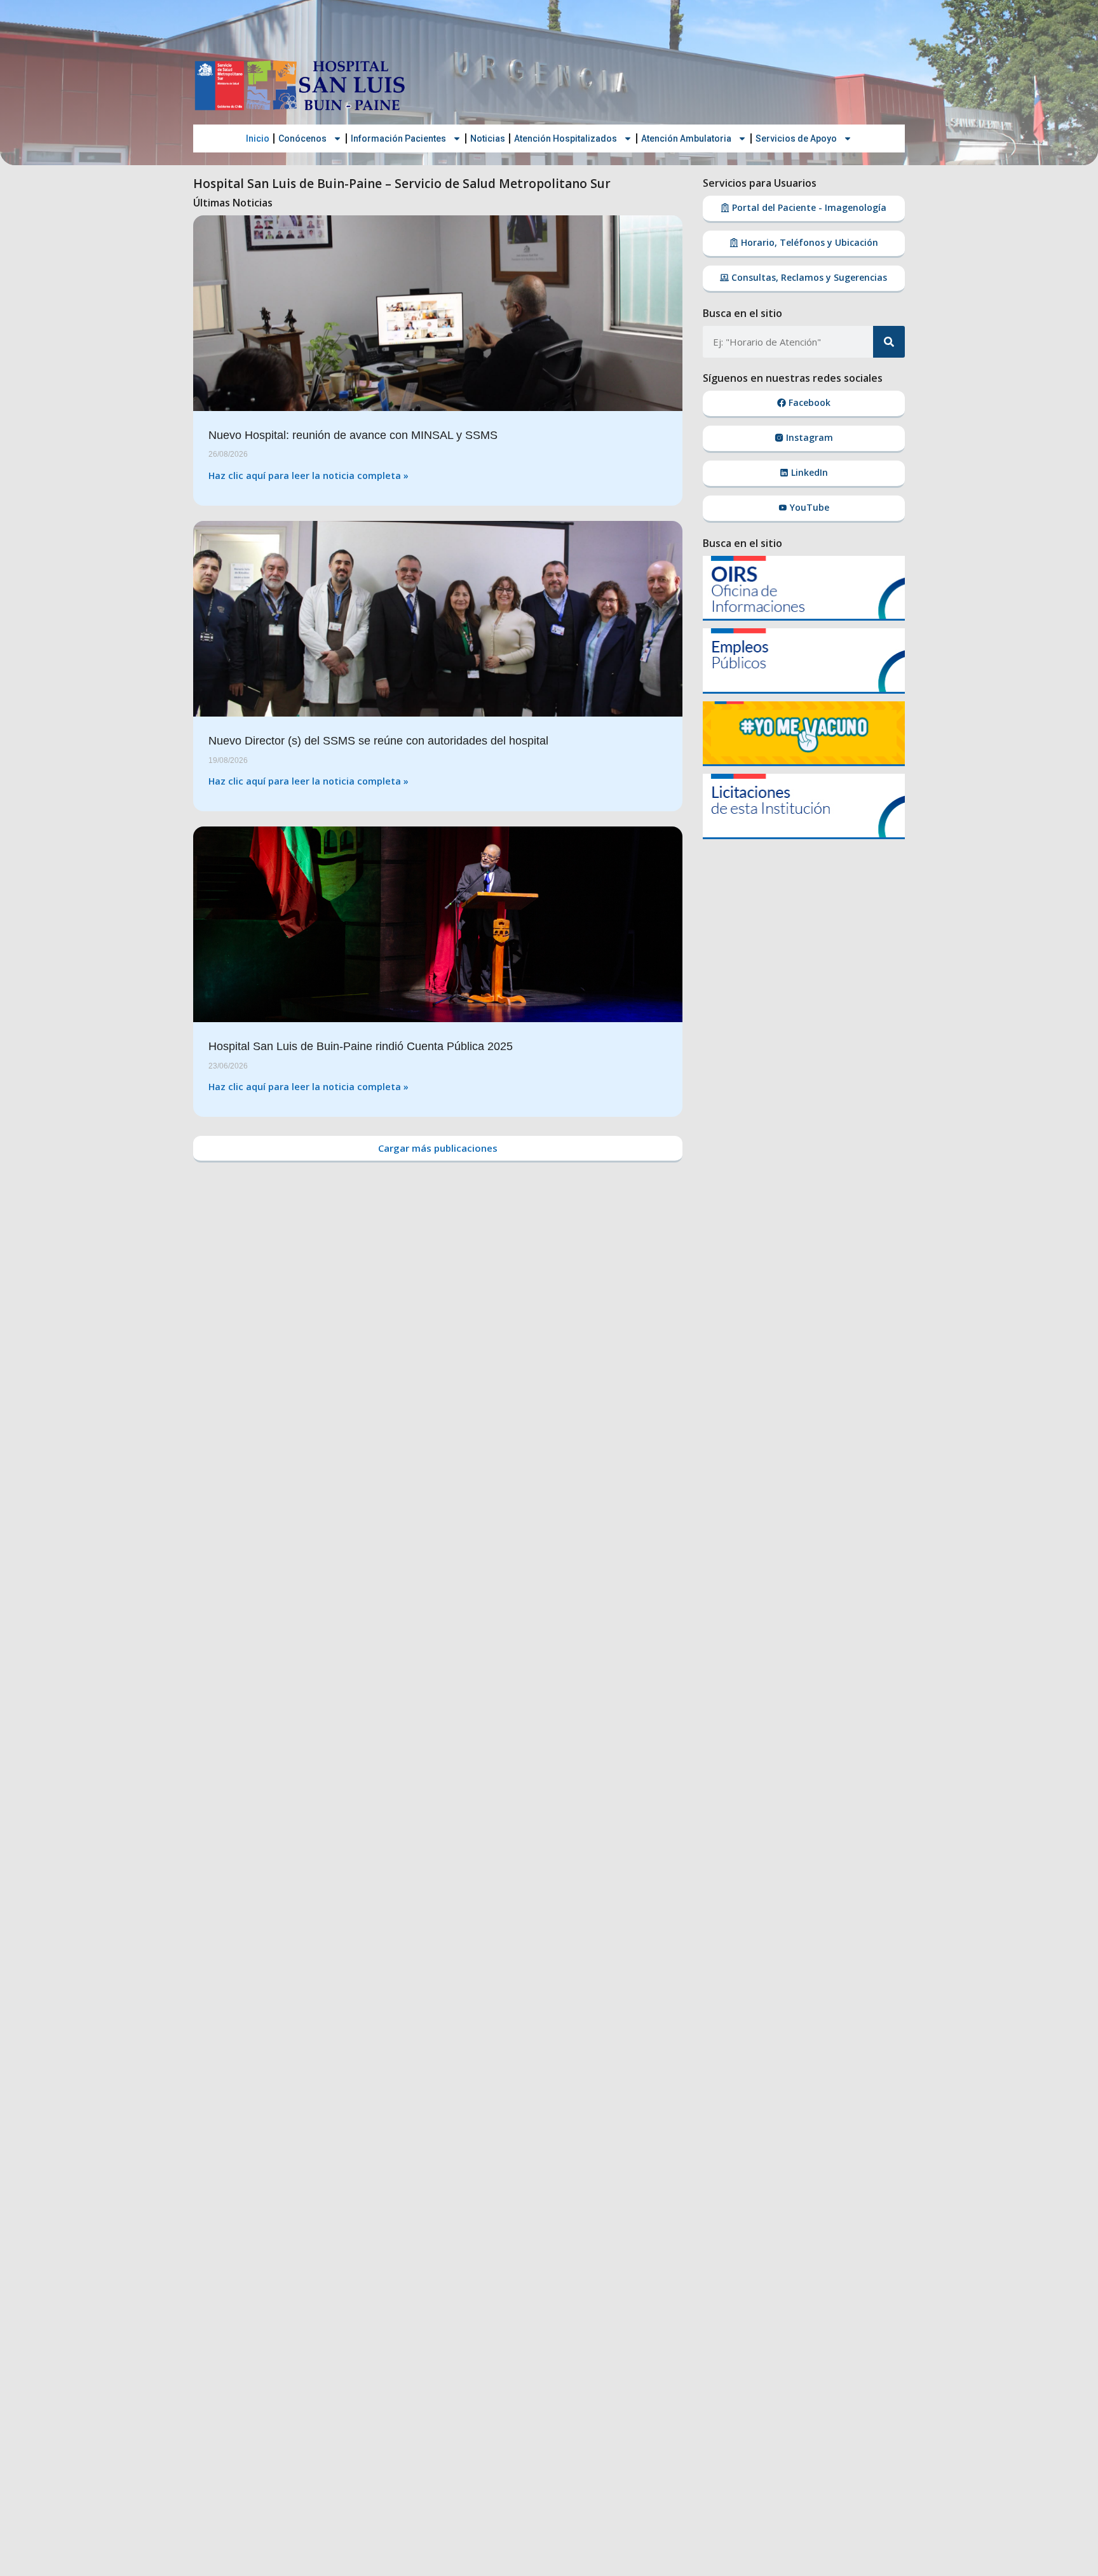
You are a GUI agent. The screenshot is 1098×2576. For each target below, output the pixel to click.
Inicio (258, 138)
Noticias (488, 138)
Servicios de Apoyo (796, 138)
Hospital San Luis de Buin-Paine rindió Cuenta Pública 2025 (361, 1046)
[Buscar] (889, 342)
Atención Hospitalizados (566, 138)
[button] (438, 1149)
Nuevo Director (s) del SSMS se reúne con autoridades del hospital (378, 741)
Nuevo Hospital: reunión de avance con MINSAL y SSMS (353, 435)
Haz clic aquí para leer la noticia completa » (308, 475)
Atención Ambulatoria (686, 138)
